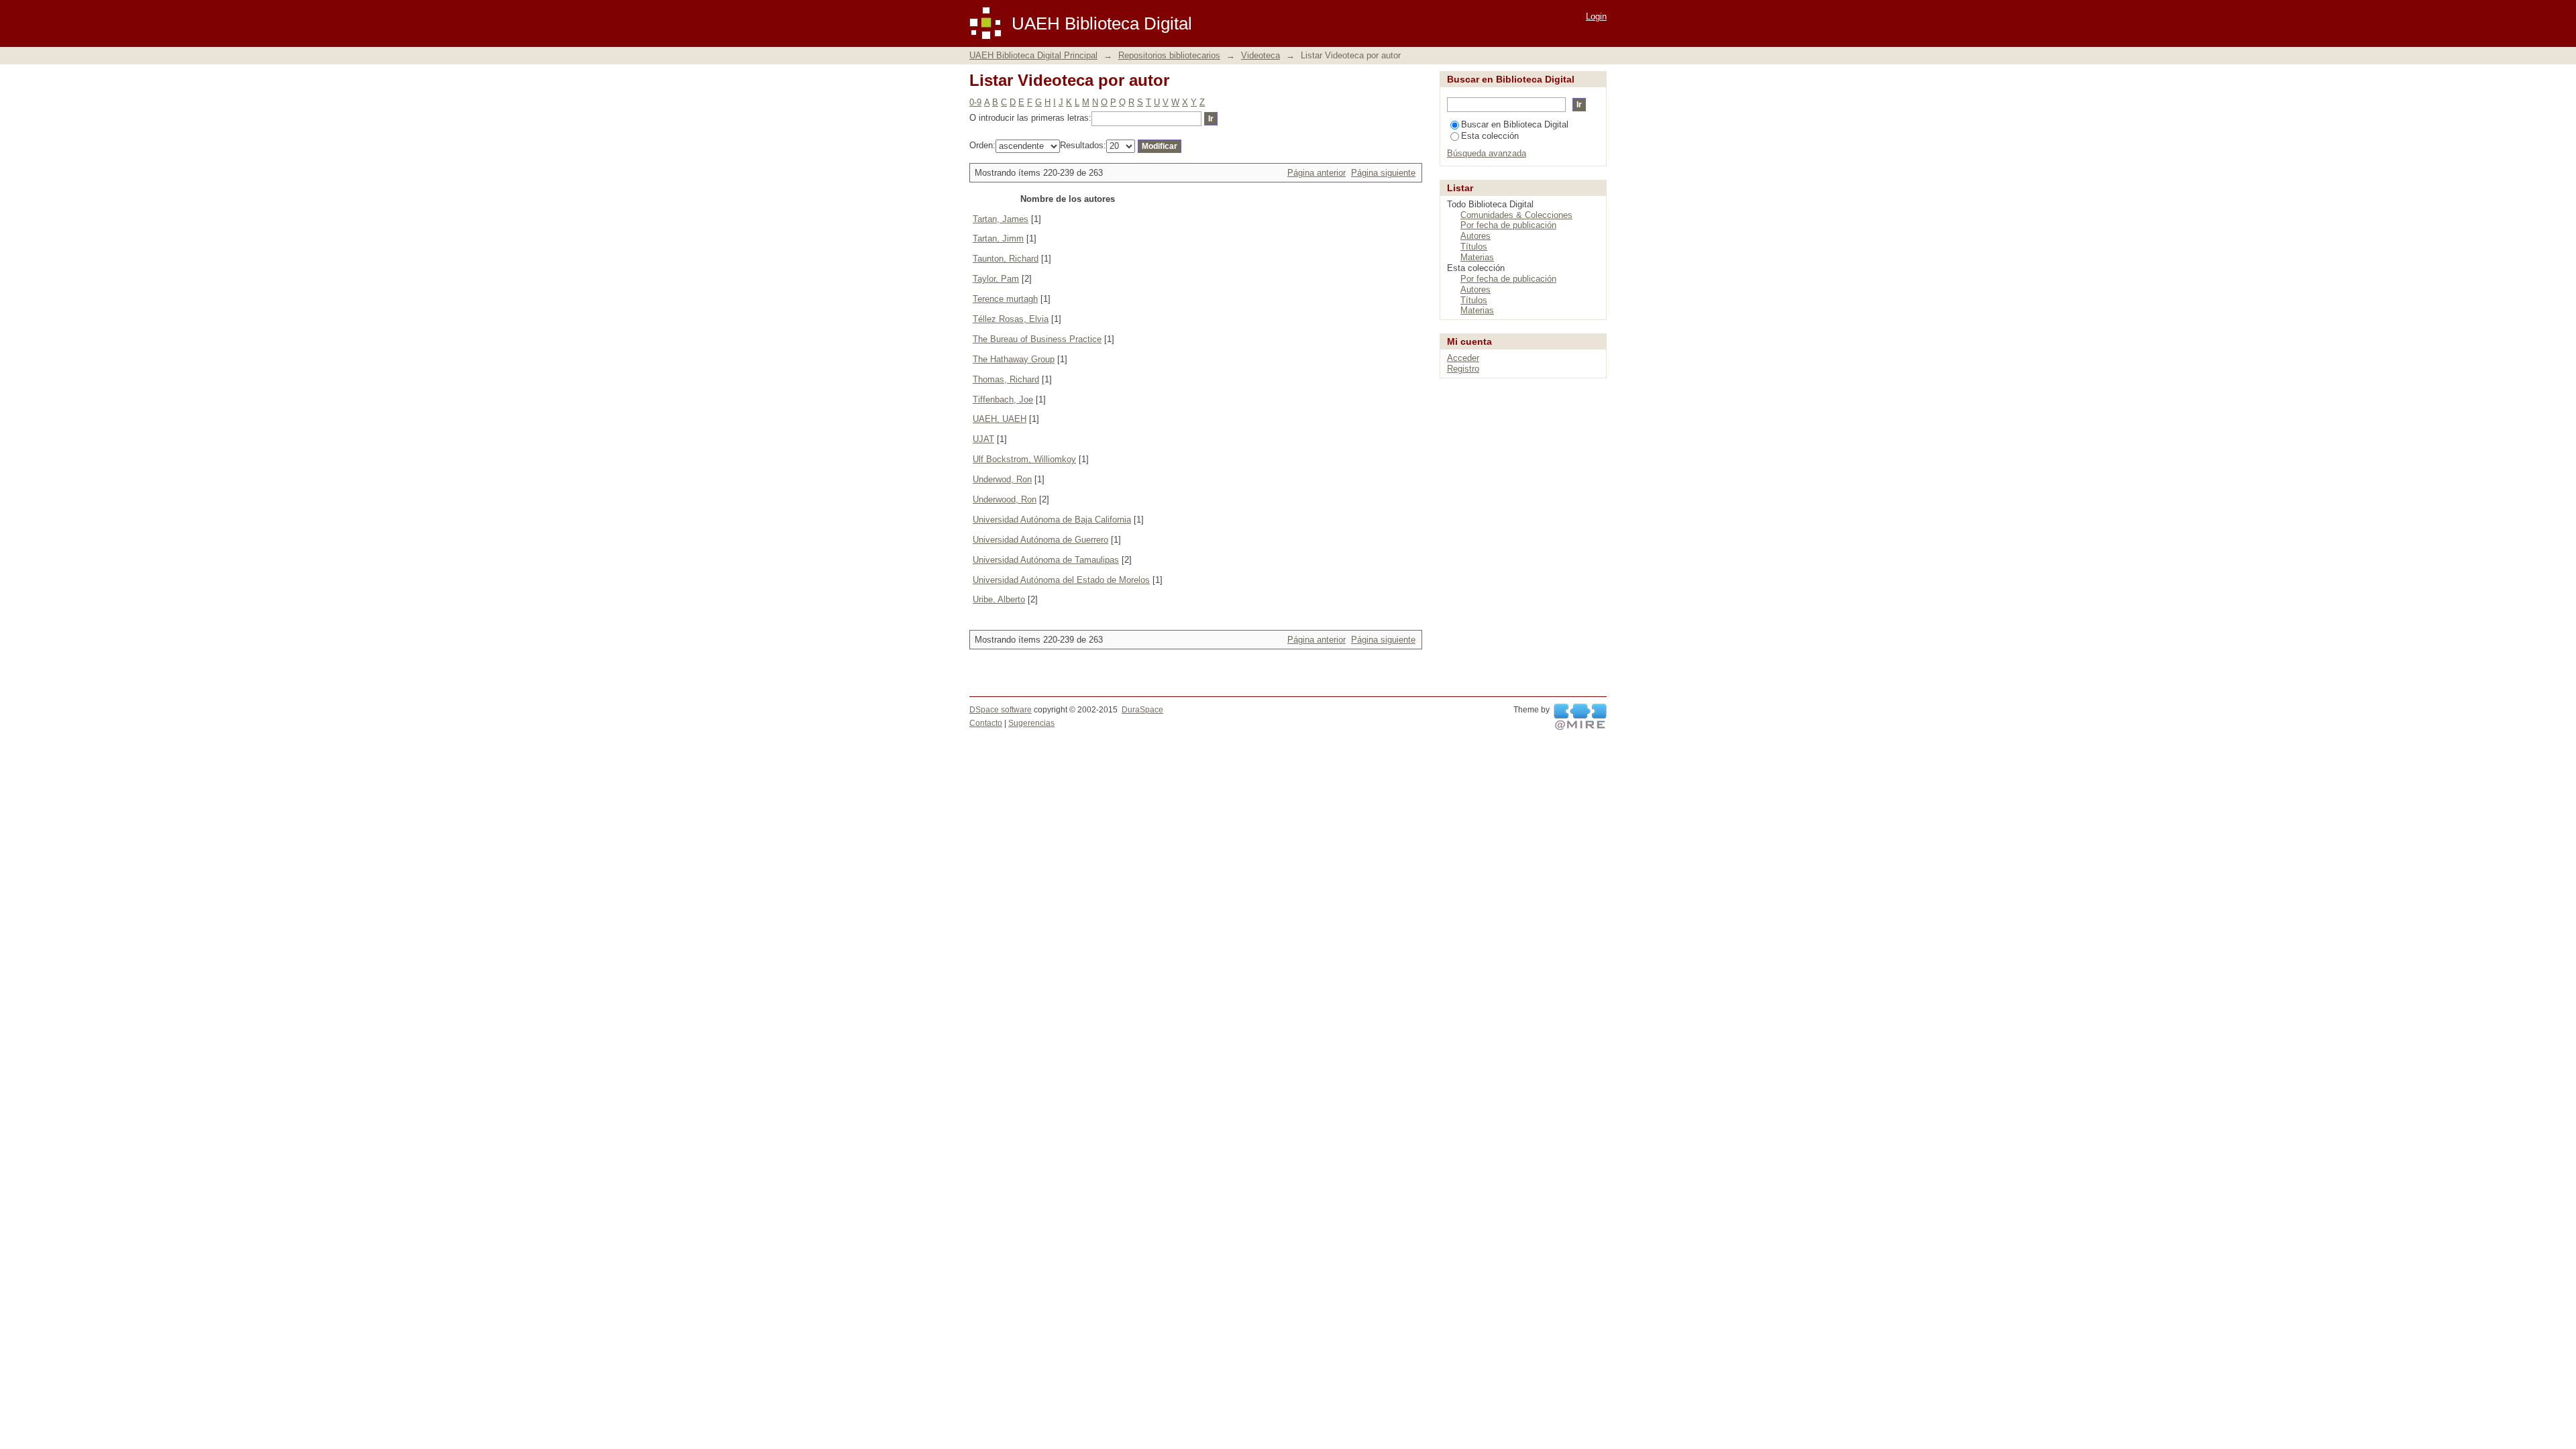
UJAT (983, 439)
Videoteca (1260, 55)
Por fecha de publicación (1508, 225)
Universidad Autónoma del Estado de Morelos (1061, 580)
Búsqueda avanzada (1487, 153)
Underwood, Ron (1005, 499)
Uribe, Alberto (999, 599)
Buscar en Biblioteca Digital (1515, 124)
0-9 (975, 102)
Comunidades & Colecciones (1516, 215)
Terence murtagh (1005, 299)
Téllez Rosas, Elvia (1011, 319)
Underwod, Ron (1002, 479)
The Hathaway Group (1014, 359)
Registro (1463, 369)
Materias (1477, 257)
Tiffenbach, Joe (1003, 399)
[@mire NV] (1580, 717)
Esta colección (1490, 136)
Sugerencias (1031, 723)
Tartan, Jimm (998, 238)
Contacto (986, 723)
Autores (1475, 236)
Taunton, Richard (1006, 259)
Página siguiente (1383, 173)
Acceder (1463, 358)
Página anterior (1317, 173)
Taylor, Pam (996, 279)
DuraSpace (1142, 710)
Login (1596, 16)
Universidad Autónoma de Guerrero (1040, 540)
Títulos (1474, 247)
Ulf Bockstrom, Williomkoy (1024, 459)
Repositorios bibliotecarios (1169, 55)
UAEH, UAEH (1000, 419)
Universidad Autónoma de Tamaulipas (1046, 560)
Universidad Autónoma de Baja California (1052, 520)
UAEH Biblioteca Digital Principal (1033, 55)
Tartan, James (1001, 219)
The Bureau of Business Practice (1037, 339)
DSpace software (1001, 710)
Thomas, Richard (1006, 379)
